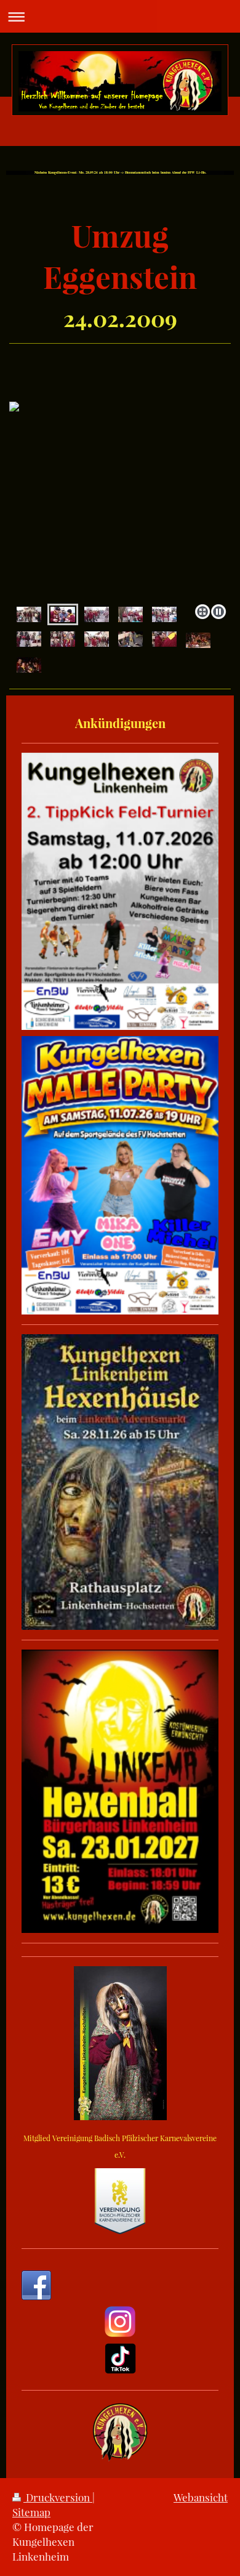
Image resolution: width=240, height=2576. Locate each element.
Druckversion (58, 2497)
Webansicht (201, 2497)
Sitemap (31, 2512)
